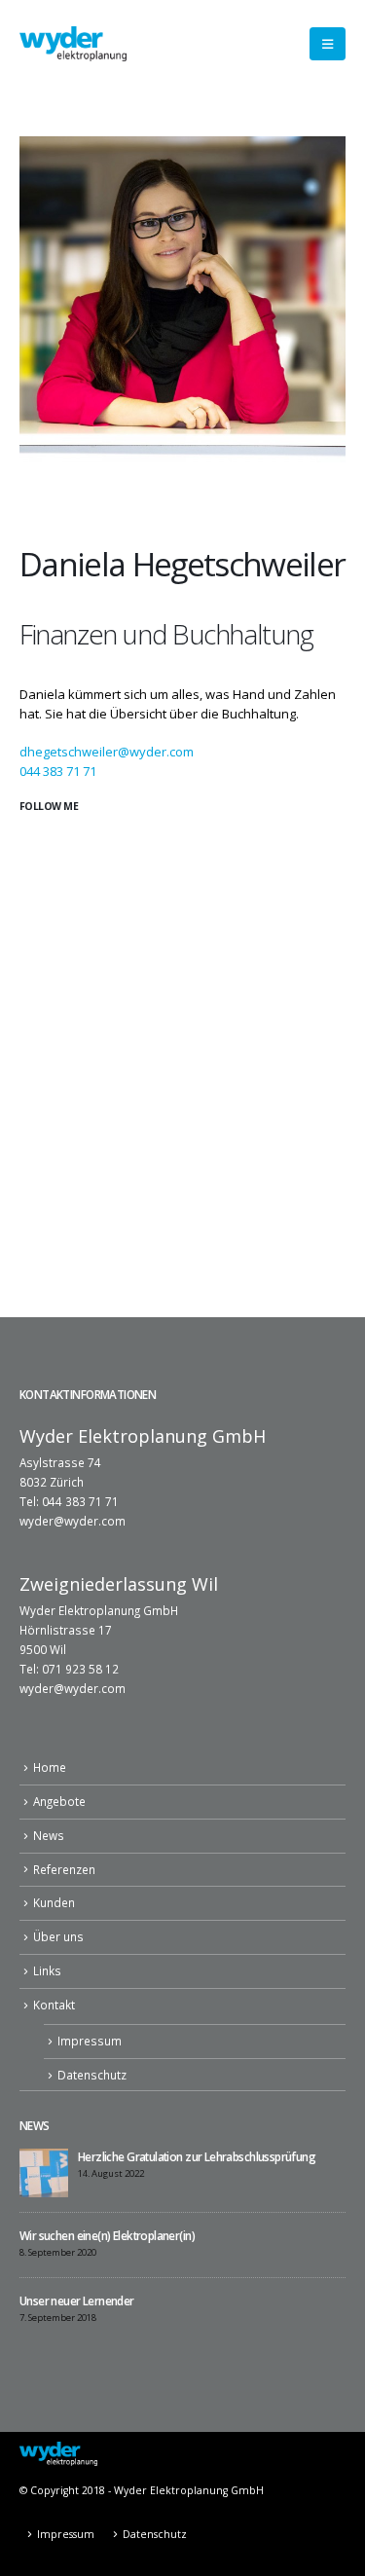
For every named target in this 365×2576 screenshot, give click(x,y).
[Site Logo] (73, 43)
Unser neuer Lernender (77, 2300)
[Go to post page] (44, 2171)
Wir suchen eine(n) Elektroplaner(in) (107, 2235)
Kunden (54, 1902)
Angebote (59, 1801)
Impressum (90, 2041)
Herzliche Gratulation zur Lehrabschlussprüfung (197, 2156)
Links (47, 1970)
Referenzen (64, 1869)
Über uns (58, 1936)
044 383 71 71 (58, 771)
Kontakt (54, 2005)
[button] (328, 44)
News (49, 1835)
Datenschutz (92, 2075)
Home (50, 1767)
